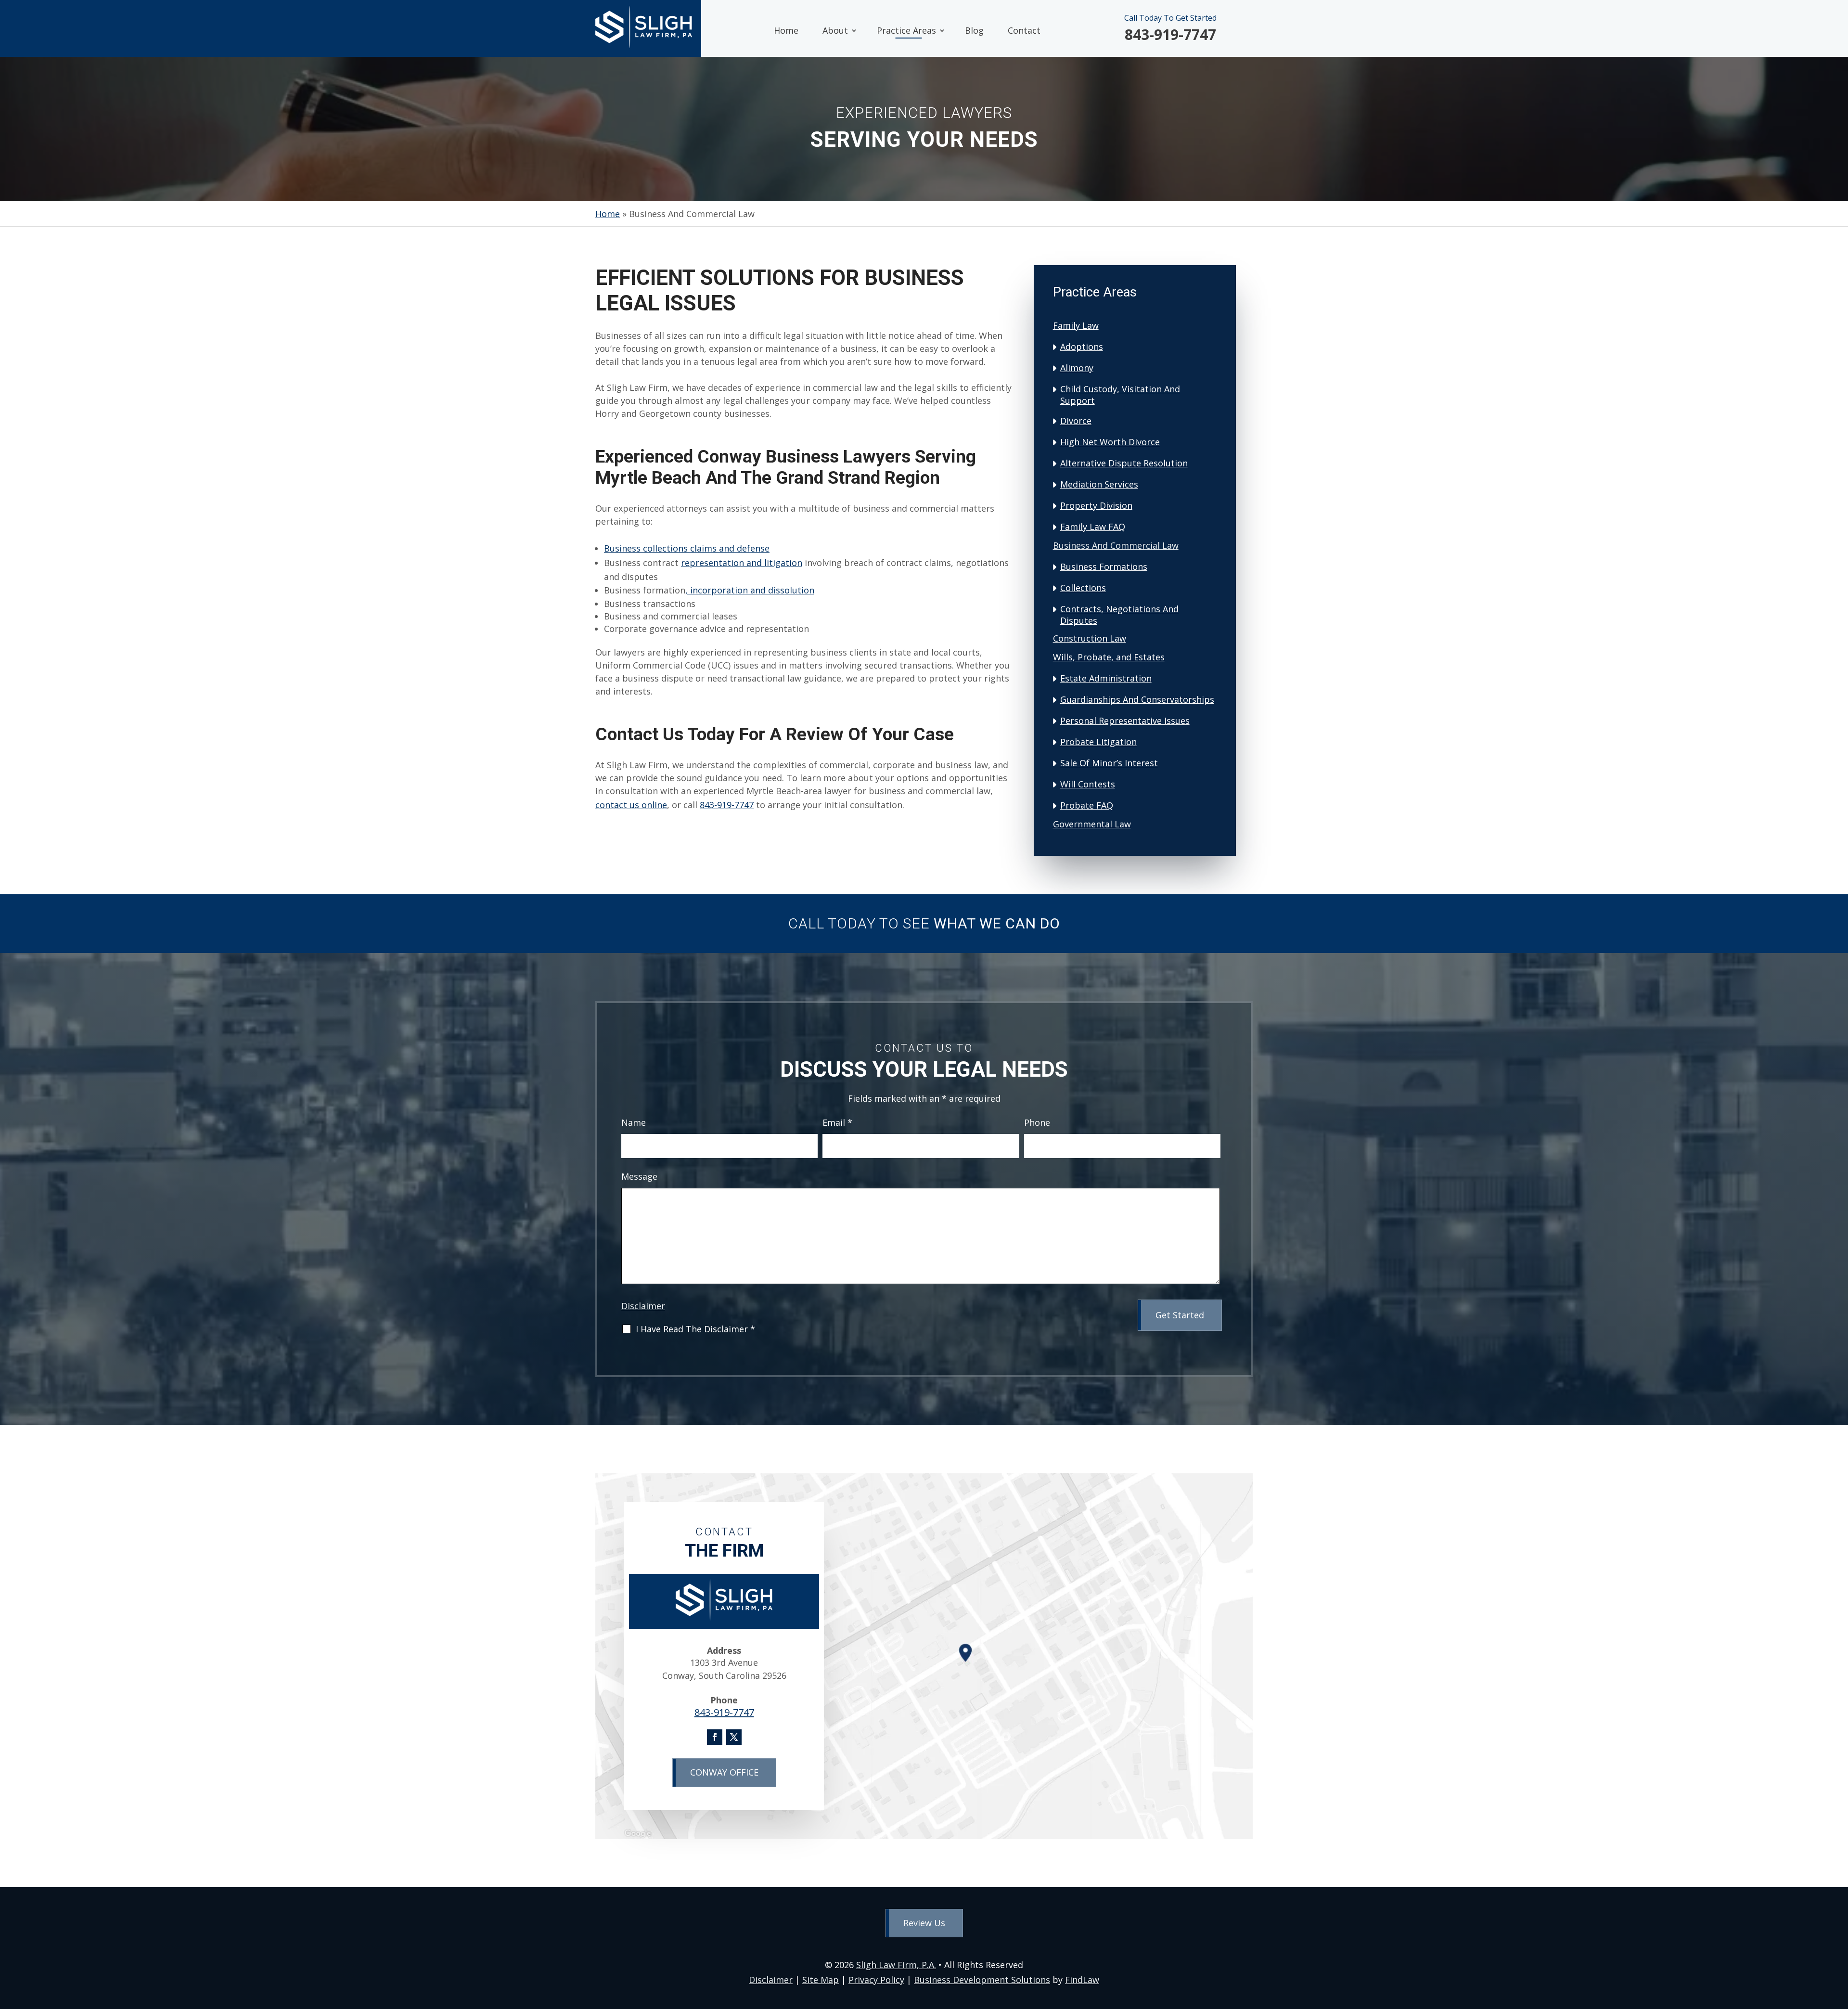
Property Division (1096, 505)
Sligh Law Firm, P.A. (896, 1965)
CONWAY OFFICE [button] (724, 1772)
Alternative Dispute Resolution (1124, 463)
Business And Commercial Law (1116, 545)
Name (634, 1122)
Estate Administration (1106, 678)
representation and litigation (742, 563)
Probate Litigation (1098, 742)
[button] (1838, 1939)
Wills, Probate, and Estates (1109, 657)
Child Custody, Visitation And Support (1120, 395)
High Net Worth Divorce (1110, 442)
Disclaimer (643, 1306)
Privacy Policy (876, 1980)
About (835, 30)
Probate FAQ (1087, 805)
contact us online (631, 805)
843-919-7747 (1170, 34)
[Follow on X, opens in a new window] (734, 1737)
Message (639, 1176)
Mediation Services (1099, 484)
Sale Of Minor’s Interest (1109, 763)
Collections (1083, 588)
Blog (974, 30)
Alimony (1077, 368)
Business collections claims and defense (687, 548)
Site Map (821, 1980)
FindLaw (1082, 1980)
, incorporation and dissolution (750, 590)
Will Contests (1088, 784)
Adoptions (1082, 347)
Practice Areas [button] (906, 30)
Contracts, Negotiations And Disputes (1119, 615)
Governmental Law (1092, 824)
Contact (1024, 30)
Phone (1037, 1122)
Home (786, 30)
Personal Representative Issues (1125, 721)
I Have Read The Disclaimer (695, 1329)
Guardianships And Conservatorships (1137, 699)
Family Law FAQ (1093, 527)
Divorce (1076, 421)
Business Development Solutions (982, 1980)
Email (837, 1122)
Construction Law (1090, 638)
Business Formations (1104, 567)
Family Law (1076, 325)
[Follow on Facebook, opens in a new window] (715, 1737)
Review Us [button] (924, 1923)
